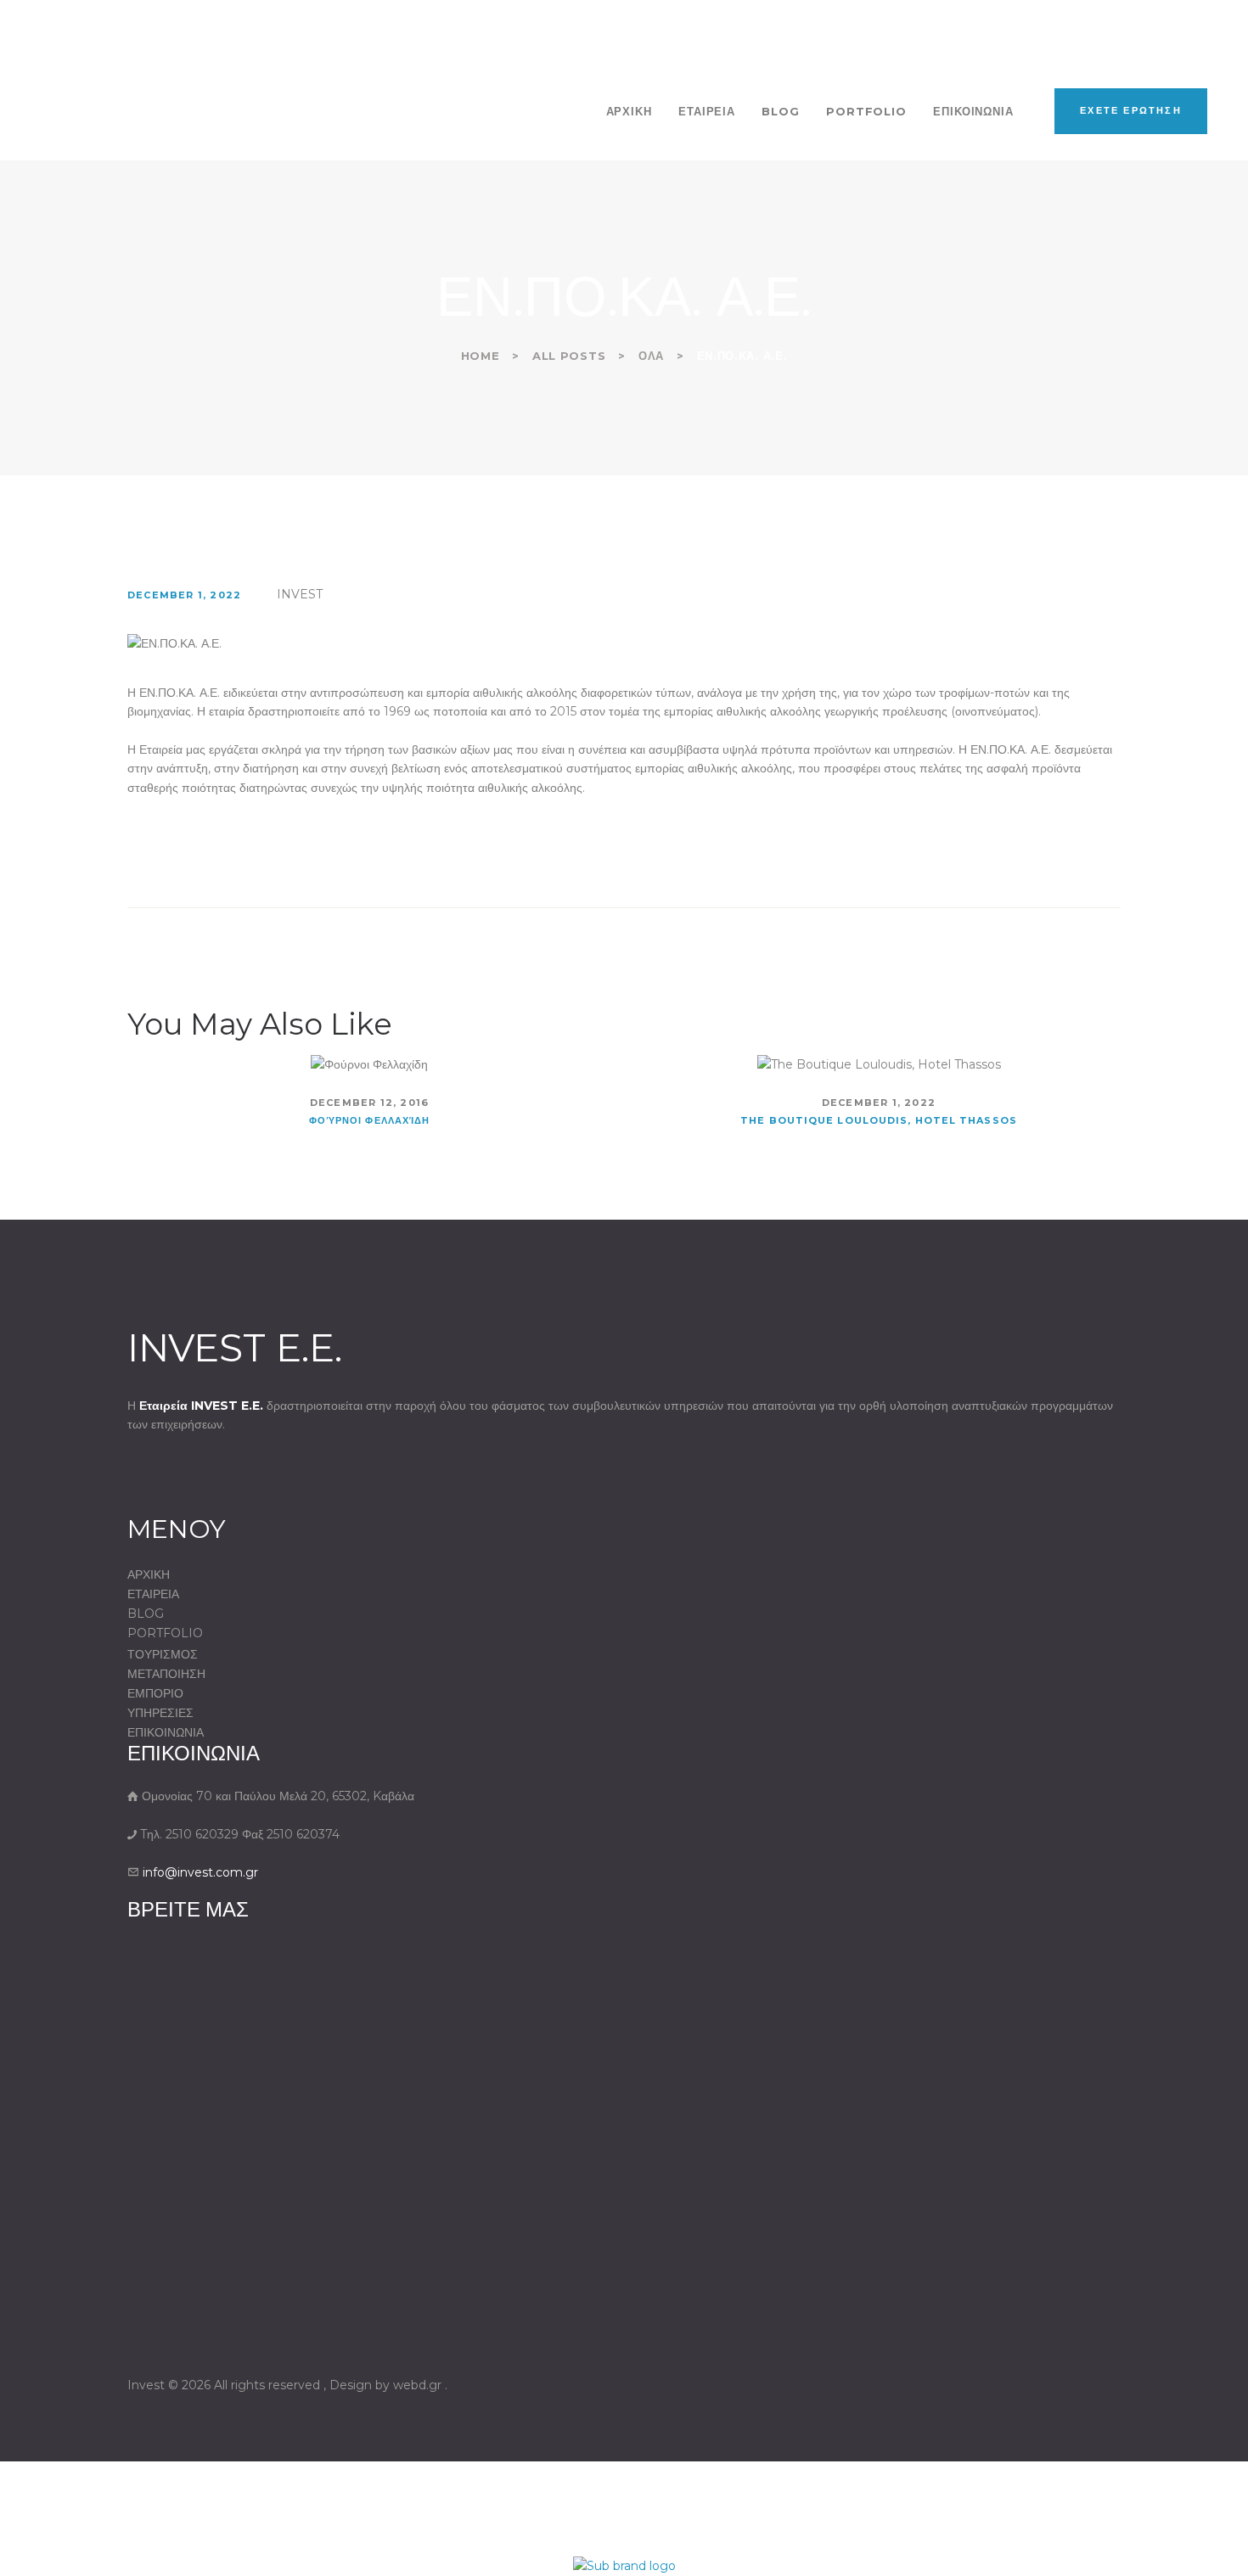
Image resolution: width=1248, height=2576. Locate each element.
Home (481, 356)
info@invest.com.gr (200, 1872)
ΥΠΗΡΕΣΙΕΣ (160, 1713)
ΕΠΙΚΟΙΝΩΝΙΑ (166, 1732)
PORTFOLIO (165, 1633)
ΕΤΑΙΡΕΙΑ (153, 1594)
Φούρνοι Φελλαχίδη (370, 1120)
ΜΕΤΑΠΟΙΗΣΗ (166, 1674)
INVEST (300, 594)
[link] (624, 2562)
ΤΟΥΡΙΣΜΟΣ (163, 1654)
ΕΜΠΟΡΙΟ (155, 1693)
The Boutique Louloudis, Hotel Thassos (879, 1120)
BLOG (146, 1614)
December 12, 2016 (369, 1103)
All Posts (569, 356)
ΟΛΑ (651, 356)
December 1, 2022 (184, 595)
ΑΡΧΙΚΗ (149, 1574)
